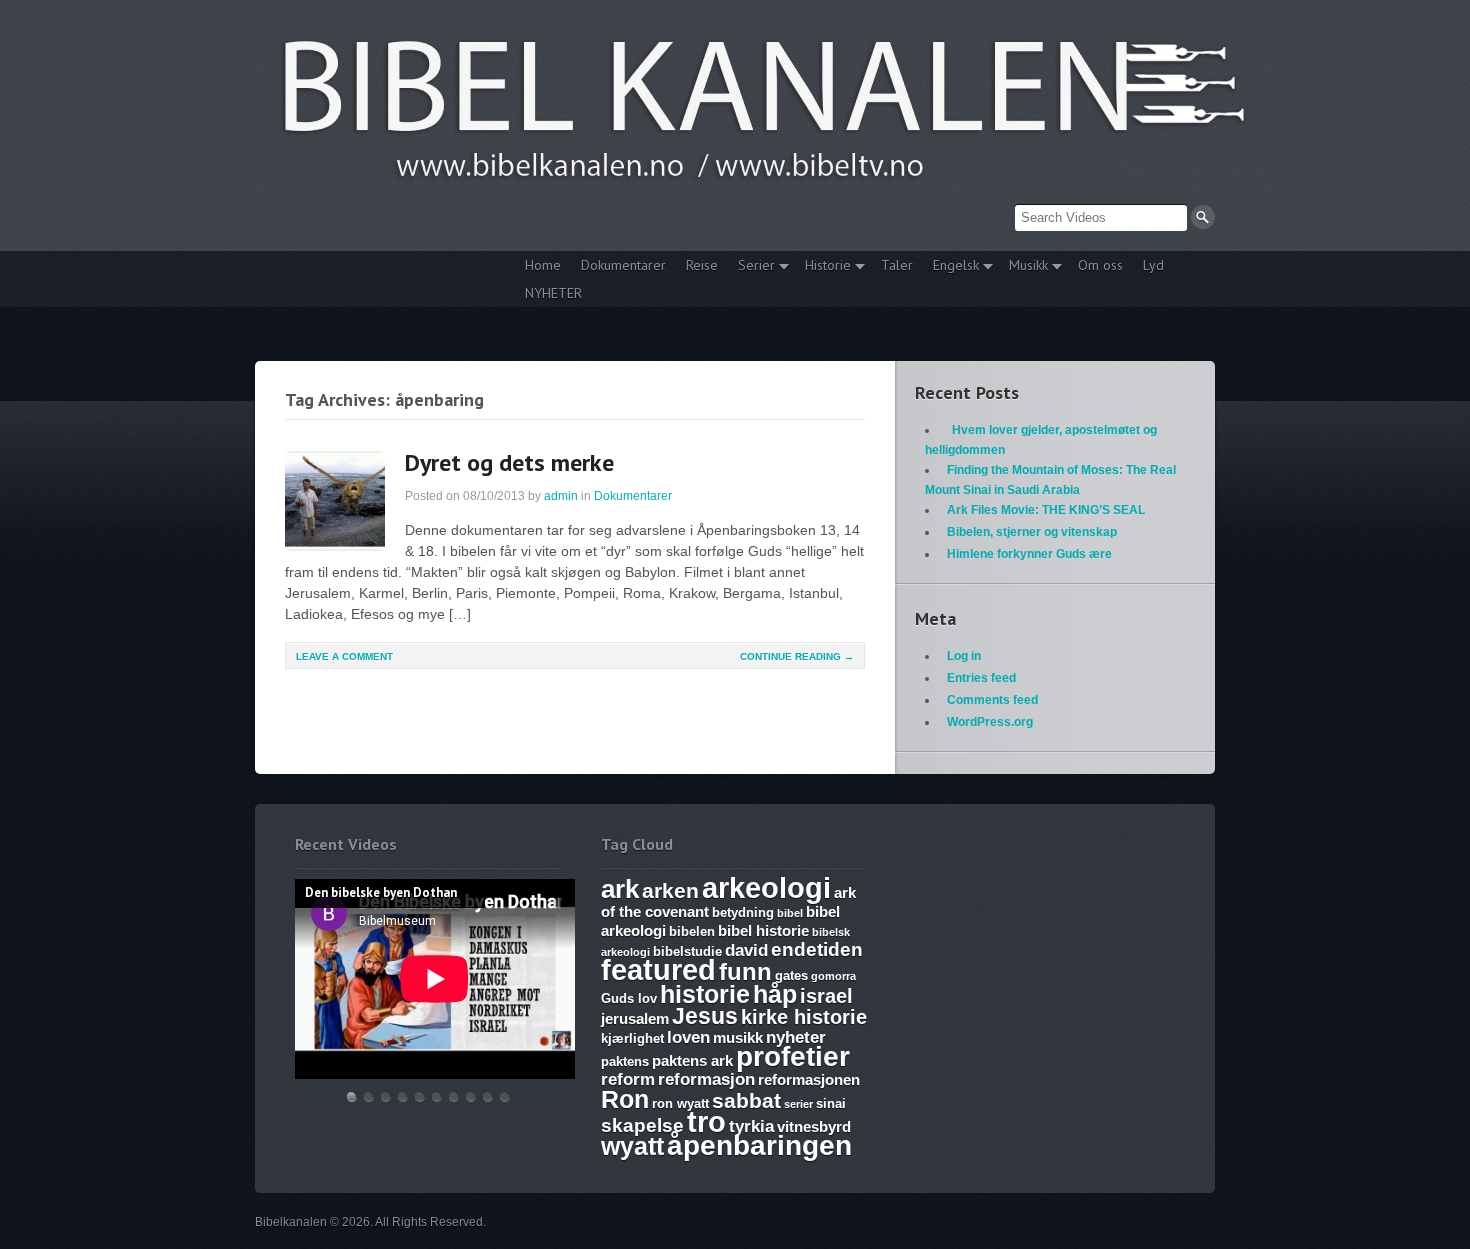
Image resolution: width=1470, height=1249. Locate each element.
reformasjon (706, 1079)
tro (706, 1121)
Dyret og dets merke (509, 462)
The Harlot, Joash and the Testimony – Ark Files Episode (454, 1096)
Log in (964, 656)
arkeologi (766, 887)
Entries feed (981, 678)
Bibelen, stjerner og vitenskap (1032, 532)
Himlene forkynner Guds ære (1029, 554)
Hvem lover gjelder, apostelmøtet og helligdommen (369, 1096)
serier (798, 1104)
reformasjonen (809, 1079)
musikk (738, 1037)
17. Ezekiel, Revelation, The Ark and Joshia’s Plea (437, 1096)
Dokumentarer (623, 265)
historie (705, 994)
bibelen (692, 931)
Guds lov (629, 998)
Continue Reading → (797, 656)
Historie (823, 267)
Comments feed (992, 700)
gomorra (833, 976)
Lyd (1153, 265)
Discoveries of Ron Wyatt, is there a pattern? (403, 1096)
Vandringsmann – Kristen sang (488, 1096)
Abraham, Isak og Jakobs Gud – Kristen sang (471, 1096)
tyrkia (751, 1126)
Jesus (705, 1016)
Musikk (1023, 267)
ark (620, 889)
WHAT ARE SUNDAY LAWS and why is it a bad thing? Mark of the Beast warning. (420, 1096)
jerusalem (635, 1018)
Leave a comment (344, 656)
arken (670, 891)
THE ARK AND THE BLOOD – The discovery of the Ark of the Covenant (386, 1096)
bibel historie (763, 930)
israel (826, 996)
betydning (743, 912)
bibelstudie (687, 951)
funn (745, 971)
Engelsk (951, 267)
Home (543, 265)
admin (561, 496)
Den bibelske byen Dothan (352, 1096)
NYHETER (553, 293)
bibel (790, 913)
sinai (831, 1103)
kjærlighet (632, 1038)
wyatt (632, 1146)
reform (628, 1079)
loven (688, 1037)
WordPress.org (990, 722)
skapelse (642, 1125)
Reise (702, 265)
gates (791, 975)
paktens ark (692, 1060)
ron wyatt (680, 1103)
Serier (751, 267)
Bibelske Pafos (505, 1096)
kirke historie (804, 1017)
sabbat (746, 1101)
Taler (897, 265)
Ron (625, 1099)
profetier (793, 1056)
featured (658, 970)
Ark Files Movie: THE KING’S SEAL (1046, 510)
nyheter (796, 1037)
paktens (625, 1061)
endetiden (817, 949)
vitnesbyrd (814, 1126)
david (746, 950)
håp (775, 994)
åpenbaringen (759, 1145)
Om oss (1100, 265)
